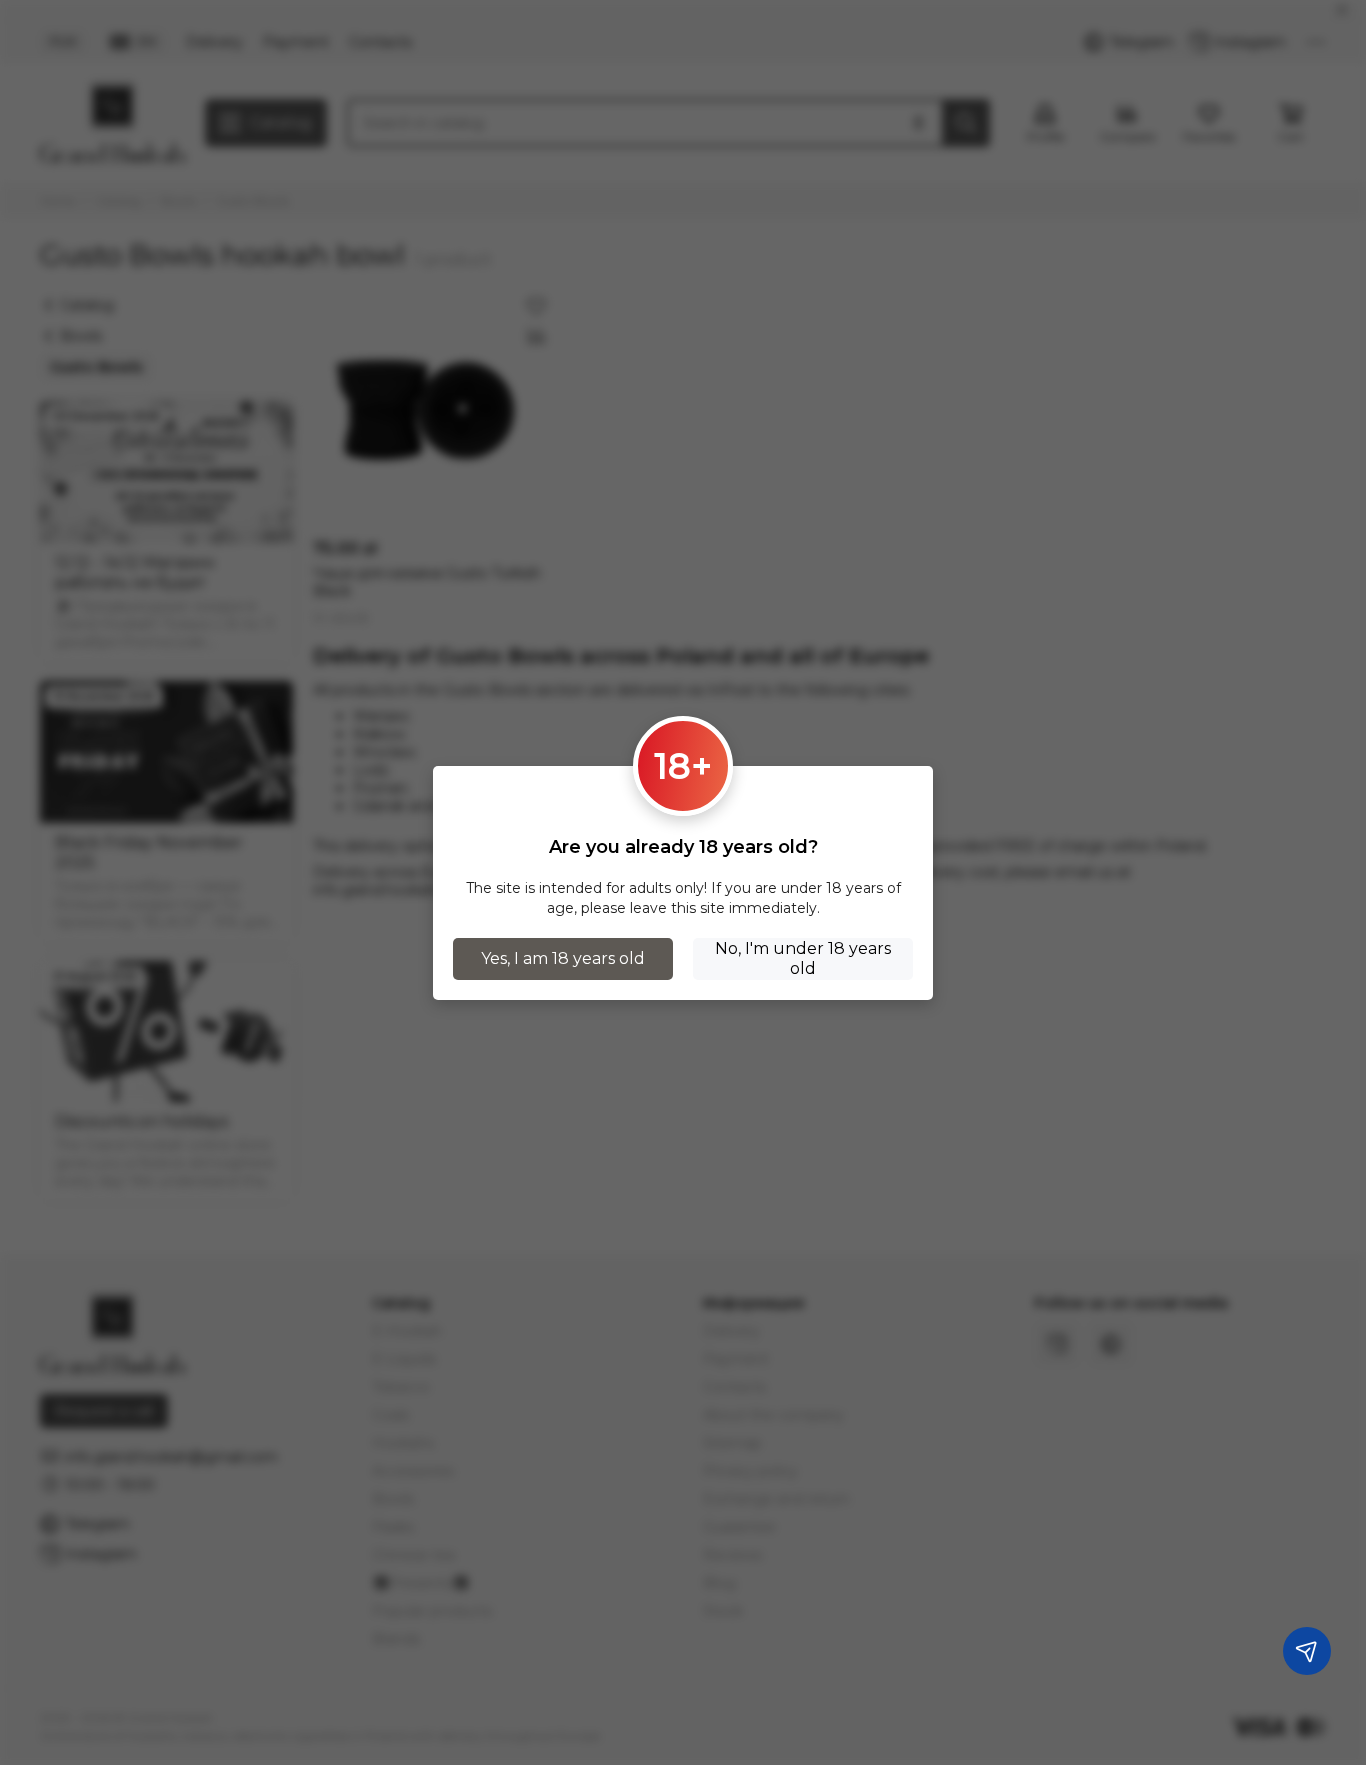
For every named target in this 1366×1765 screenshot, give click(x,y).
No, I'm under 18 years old (803, 958)
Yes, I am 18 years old (563, 958)
